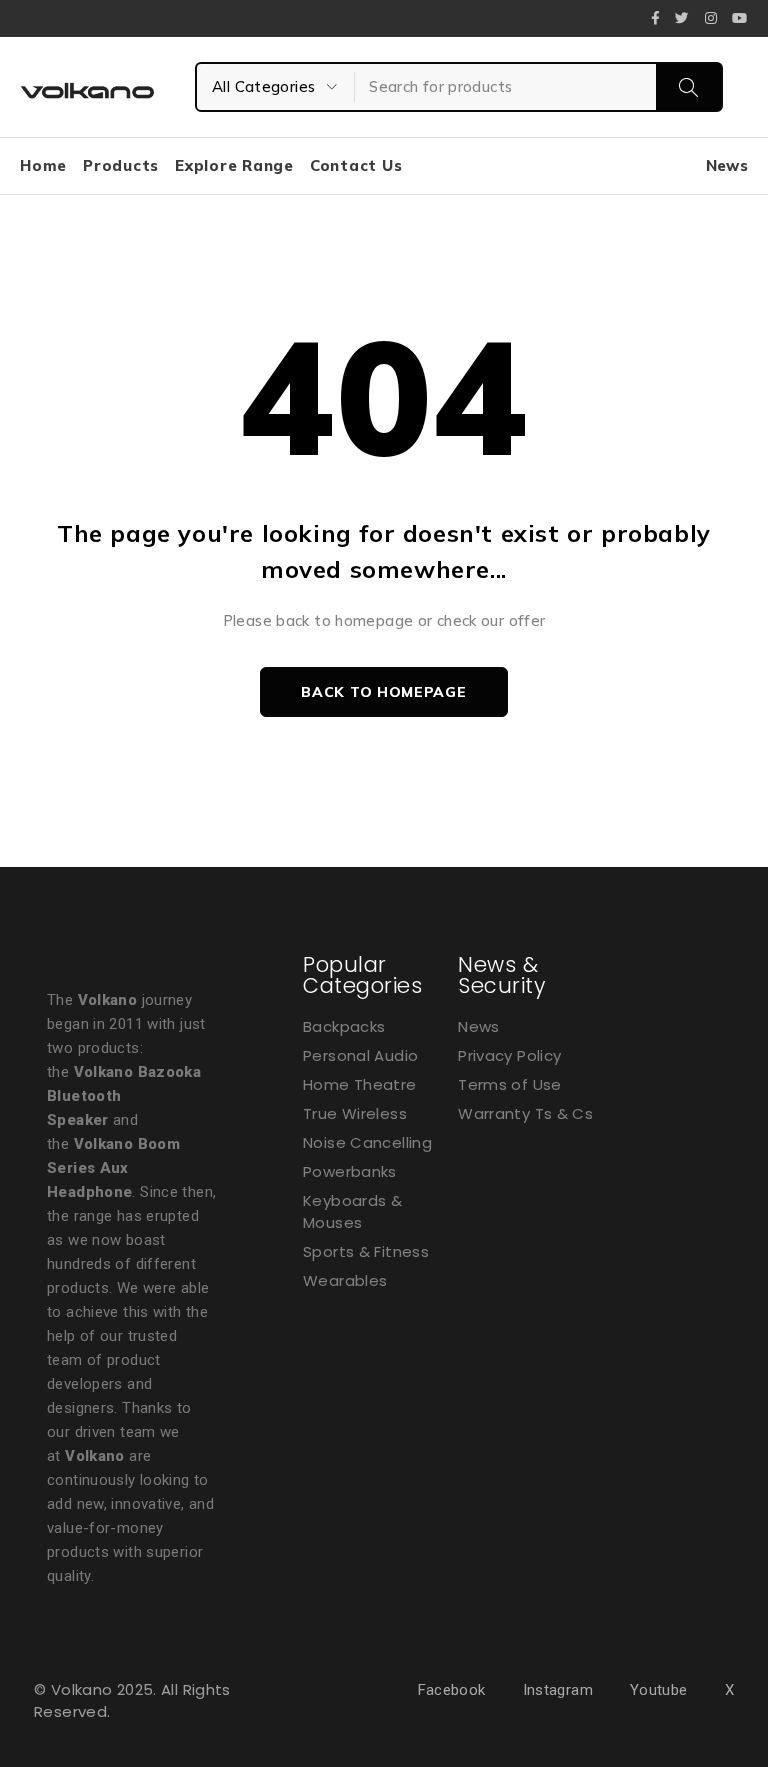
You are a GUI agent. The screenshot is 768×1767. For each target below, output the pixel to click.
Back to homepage (383, 692)
